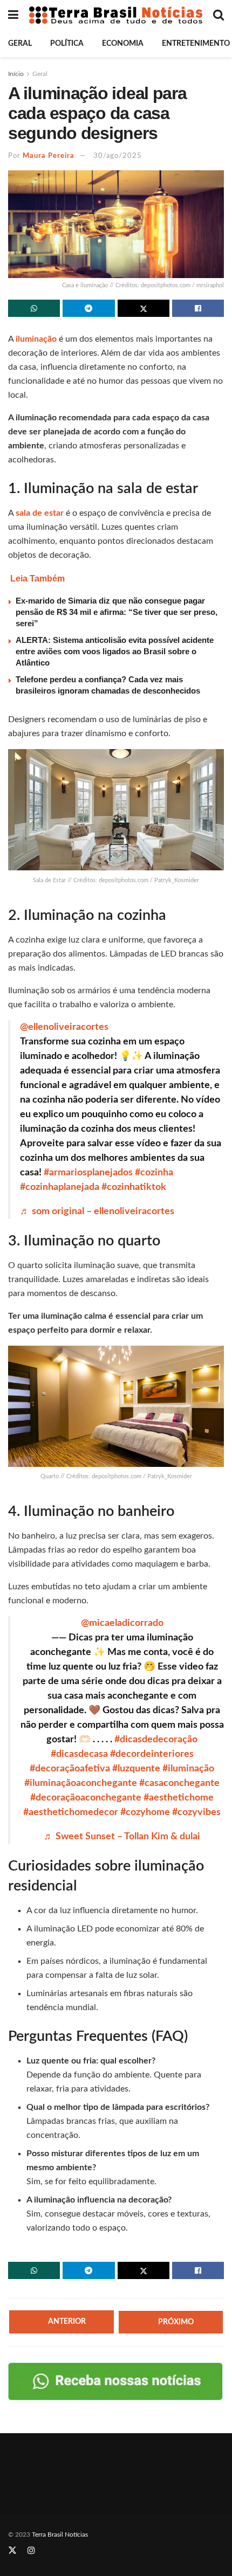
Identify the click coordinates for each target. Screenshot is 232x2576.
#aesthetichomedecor (71, 1812)
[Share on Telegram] (88, 308)
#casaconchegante (179, 1783)
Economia (123, 44)
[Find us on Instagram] (31, 2551)
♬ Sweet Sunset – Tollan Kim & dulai (122, 1837)
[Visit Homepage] (116, 15)
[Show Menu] (13, 15)
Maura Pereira (49, 156)
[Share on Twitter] (144, 308)
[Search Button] (219, 15)
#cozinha (154, 1173)
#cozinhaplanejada (60, 1187)
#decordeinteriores (152, 1754)
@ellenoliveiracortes (64, 1027)
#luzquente (136, 1769)
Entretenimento (196, 44)
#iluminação (188, 1769)
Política (67, 44)
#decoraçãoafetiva (70, 1769)
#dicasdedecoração (156, 1740)
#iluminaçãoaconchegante (81, 1783)
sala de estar (40, 513)
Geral (20, 44)
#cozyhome (145, 1812)
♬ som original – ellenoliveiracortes (97, 1211)
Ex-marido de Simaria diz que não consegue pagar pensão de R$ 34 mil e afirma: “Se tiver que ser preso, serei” (117, 612)
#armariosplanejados (88, 1173)
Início (16, 74)
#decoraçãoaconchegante (86, 1798)
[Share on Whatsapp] (34, 308)
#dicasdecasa (79, 1754)
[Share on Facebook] (198, 308)
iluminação (37, 339)
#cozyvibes (196, 1812)
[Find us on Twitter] (12, 2551)
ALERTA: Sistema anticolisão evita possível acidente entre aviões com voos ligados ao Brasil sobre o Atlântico (115, 651)
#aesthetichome (179, 1798)
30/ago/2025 (118, 156)
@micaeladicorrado (122, 1623)
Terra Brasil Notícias (60, 2535)
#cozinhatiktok (134, 1187)
